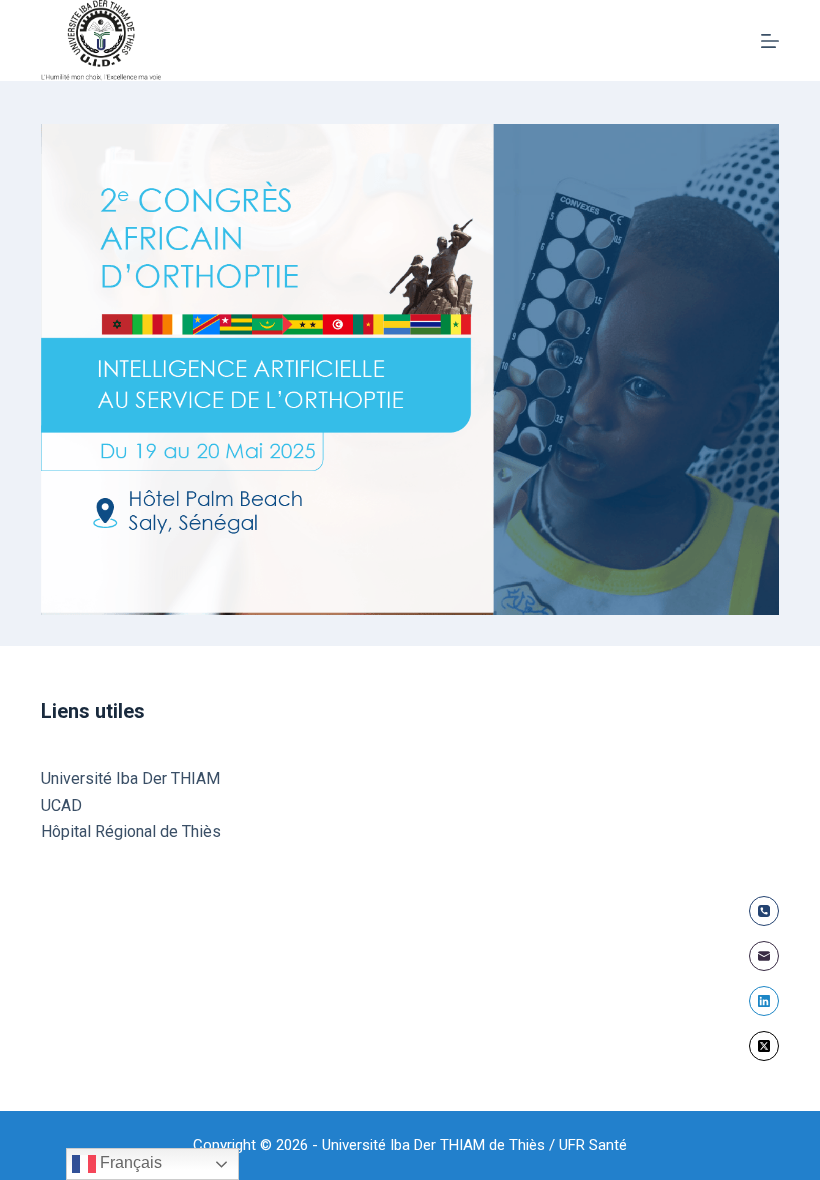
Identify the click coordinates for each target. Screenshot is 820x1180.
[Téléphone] (764, 911)
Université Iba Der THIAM (130, 778)
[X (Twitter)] (764, 1046)
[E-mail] (764, 956)
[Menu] (770, 41)
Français (129, 1162)
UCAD (61, 805)
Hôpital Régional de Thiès (131, 831)
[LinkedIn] (764, 1001)
